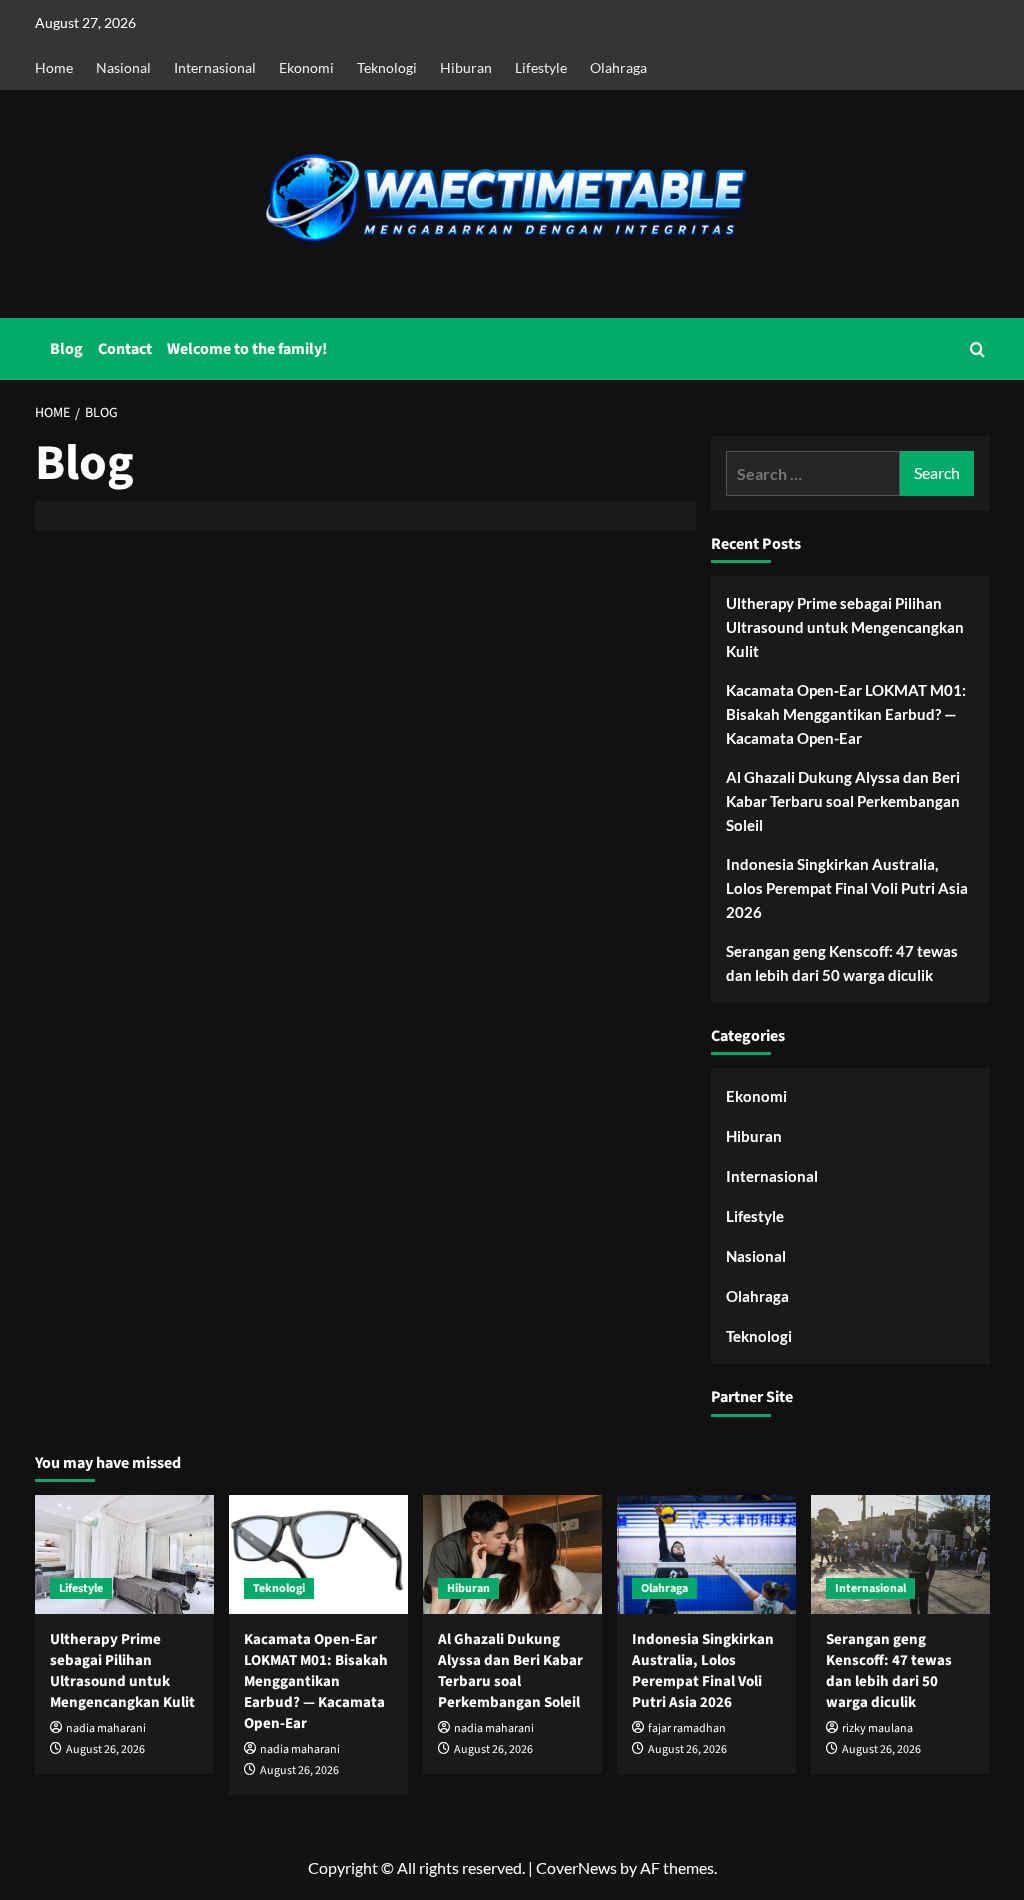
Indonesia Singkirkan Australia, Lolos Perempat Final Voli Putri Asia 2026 (847, 888)
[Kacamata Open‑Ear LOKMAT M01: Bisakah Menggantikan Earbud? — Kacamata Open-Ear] (318, 1554)
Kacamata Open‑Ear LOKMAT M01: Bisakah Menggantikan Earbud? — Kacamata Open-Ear (846, 714)
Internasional (215, 67)
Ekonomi (306, 67)
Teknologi (387, 67)
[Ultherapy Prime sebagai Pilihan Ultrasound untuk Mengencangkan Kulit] (124, 1554)
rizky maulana (877, 1728)
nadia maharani (106, 1728)
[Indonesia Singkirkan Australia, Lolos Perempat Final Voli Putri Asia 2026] (706, 1554)
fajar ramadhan (687, 1728)
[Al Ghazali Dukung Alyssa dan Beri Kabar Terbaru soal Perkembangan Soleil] (512, 1554)
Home (54, 67)
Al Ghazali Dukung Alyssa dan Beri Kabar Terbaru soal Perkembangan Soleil (843, 801)
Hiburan (466, 67)
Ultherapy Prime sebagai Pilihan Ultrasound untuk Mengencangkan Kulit (845, 627)
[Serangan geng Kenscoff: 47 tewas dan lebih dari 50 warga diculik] (900, 1554)
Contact (125, 349)
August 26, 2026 (105, 1749)
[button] (977, 349)
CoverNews (576, 1867)
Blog (66, 349)
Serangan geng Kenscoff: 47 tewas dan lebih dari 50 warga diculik (842, 963)
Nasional (123, 67)
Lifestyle (541, 67)
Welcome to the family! (247, 349)
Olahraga (618, 67)
